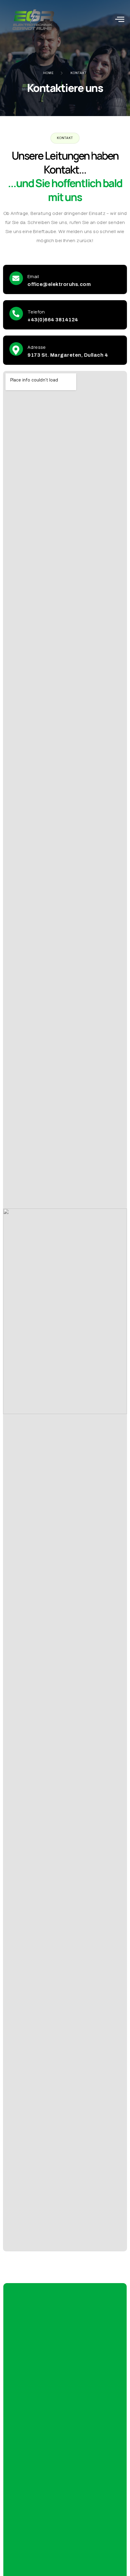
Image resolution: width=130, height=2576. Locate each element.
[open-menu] (120, 19)
